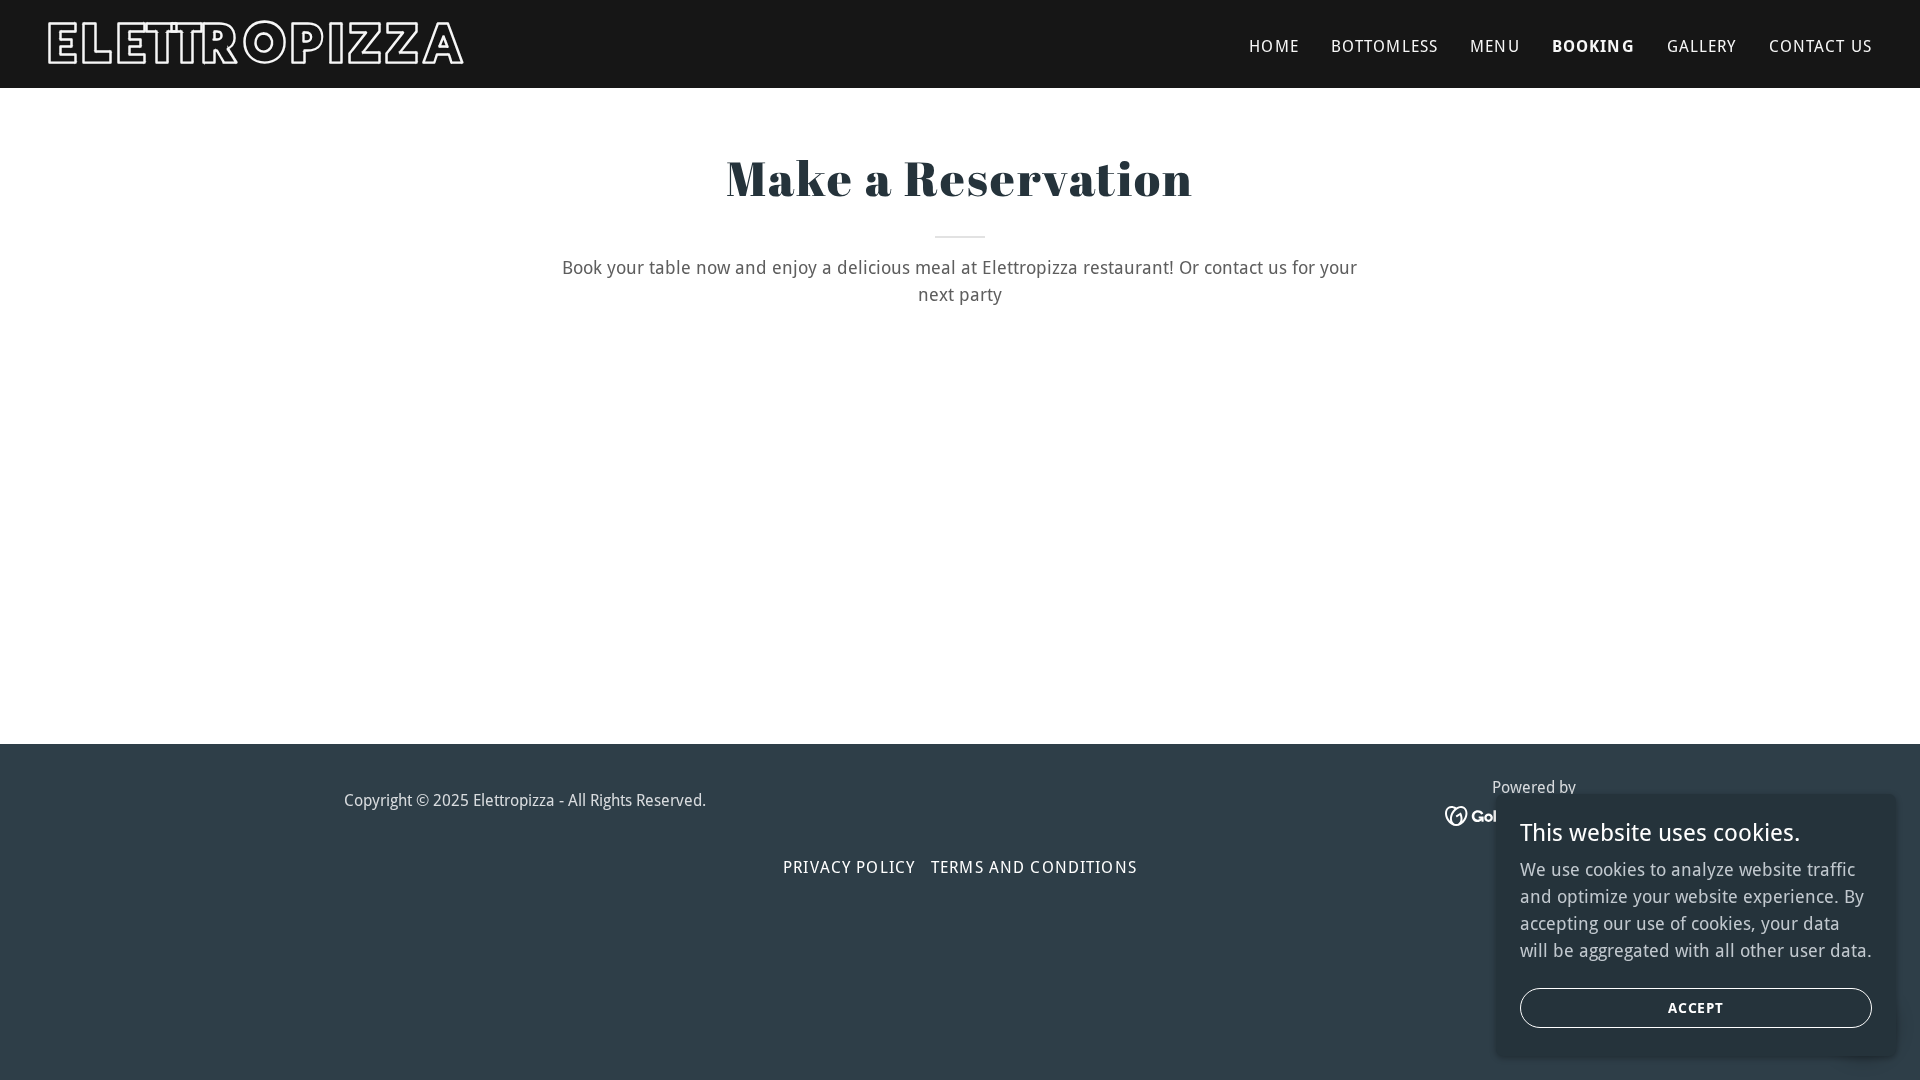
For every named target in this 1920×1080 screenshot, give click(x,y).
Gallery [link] (1702, 46)
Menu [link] (1495, 46)
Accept (1696, 1008)
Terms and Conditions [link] (1034, 867)
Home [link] (1274, 46)
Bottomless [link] (1384, 46)
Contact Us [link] (1820, 46)
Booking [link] (1593, 46)
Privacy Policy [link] (849, 867)
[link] (367, 56)
